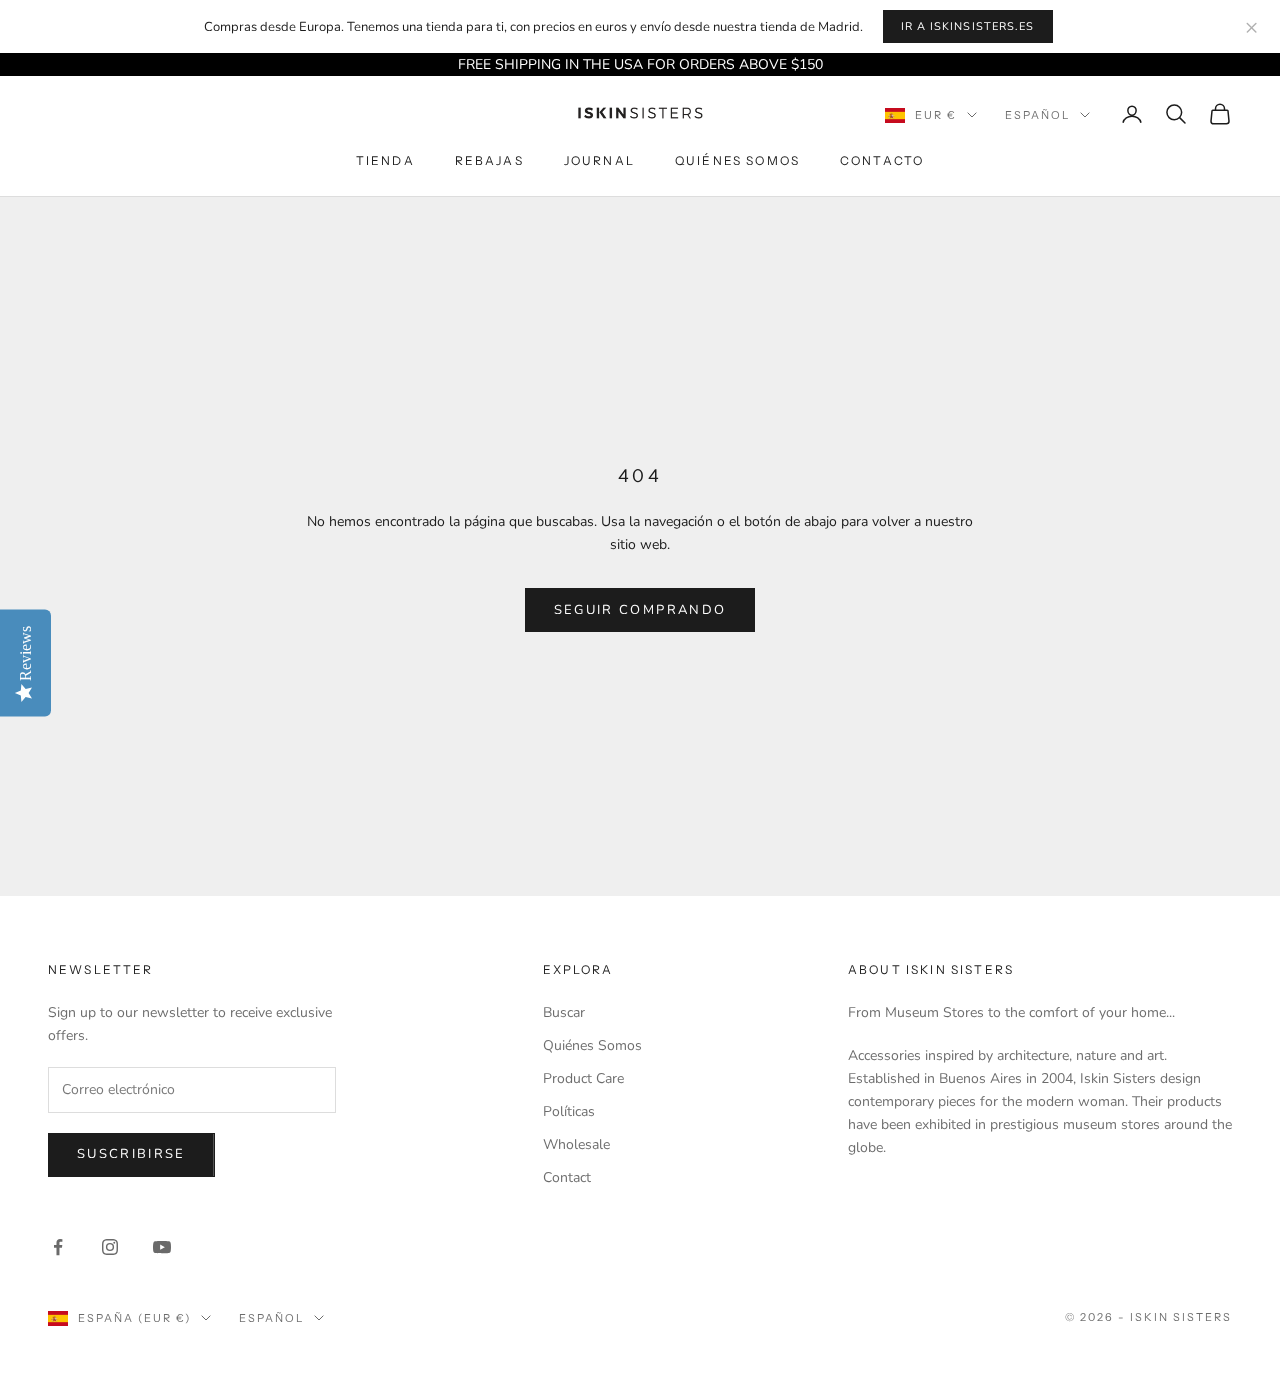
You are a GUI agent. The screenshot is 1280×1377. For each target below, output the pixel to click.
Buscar (564, 1012)
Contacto (882, 161)
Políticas (569, 1111)
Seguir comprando (640, 610)
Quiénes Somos (737, 161)
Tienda (385, 161)
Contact (567, 1177)
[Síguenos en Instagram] (110, 1247)
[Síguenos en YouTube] (162, 1247)
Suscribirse (131, 1154)
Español (1037, 115)
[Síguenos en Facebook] (58, 1247)
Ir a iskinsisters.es (968, 26)
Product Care (583, 1078)
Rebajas (489, 161)
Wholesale (576, 1144)
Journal (599, 161)
